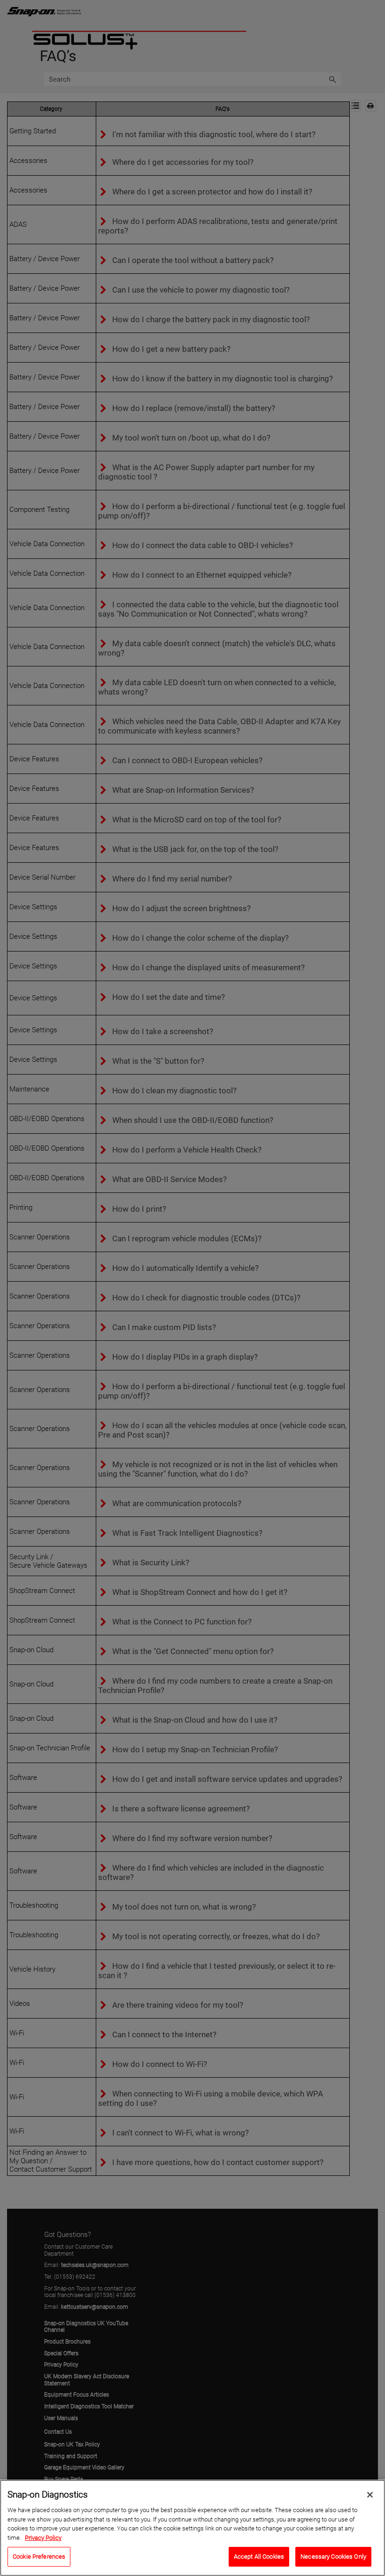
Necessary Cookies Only (333, 2557)
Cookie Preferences (39, 2557)
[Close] (370, 2495)
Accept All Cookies (259, 2557)
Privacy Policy (43, 2538)
